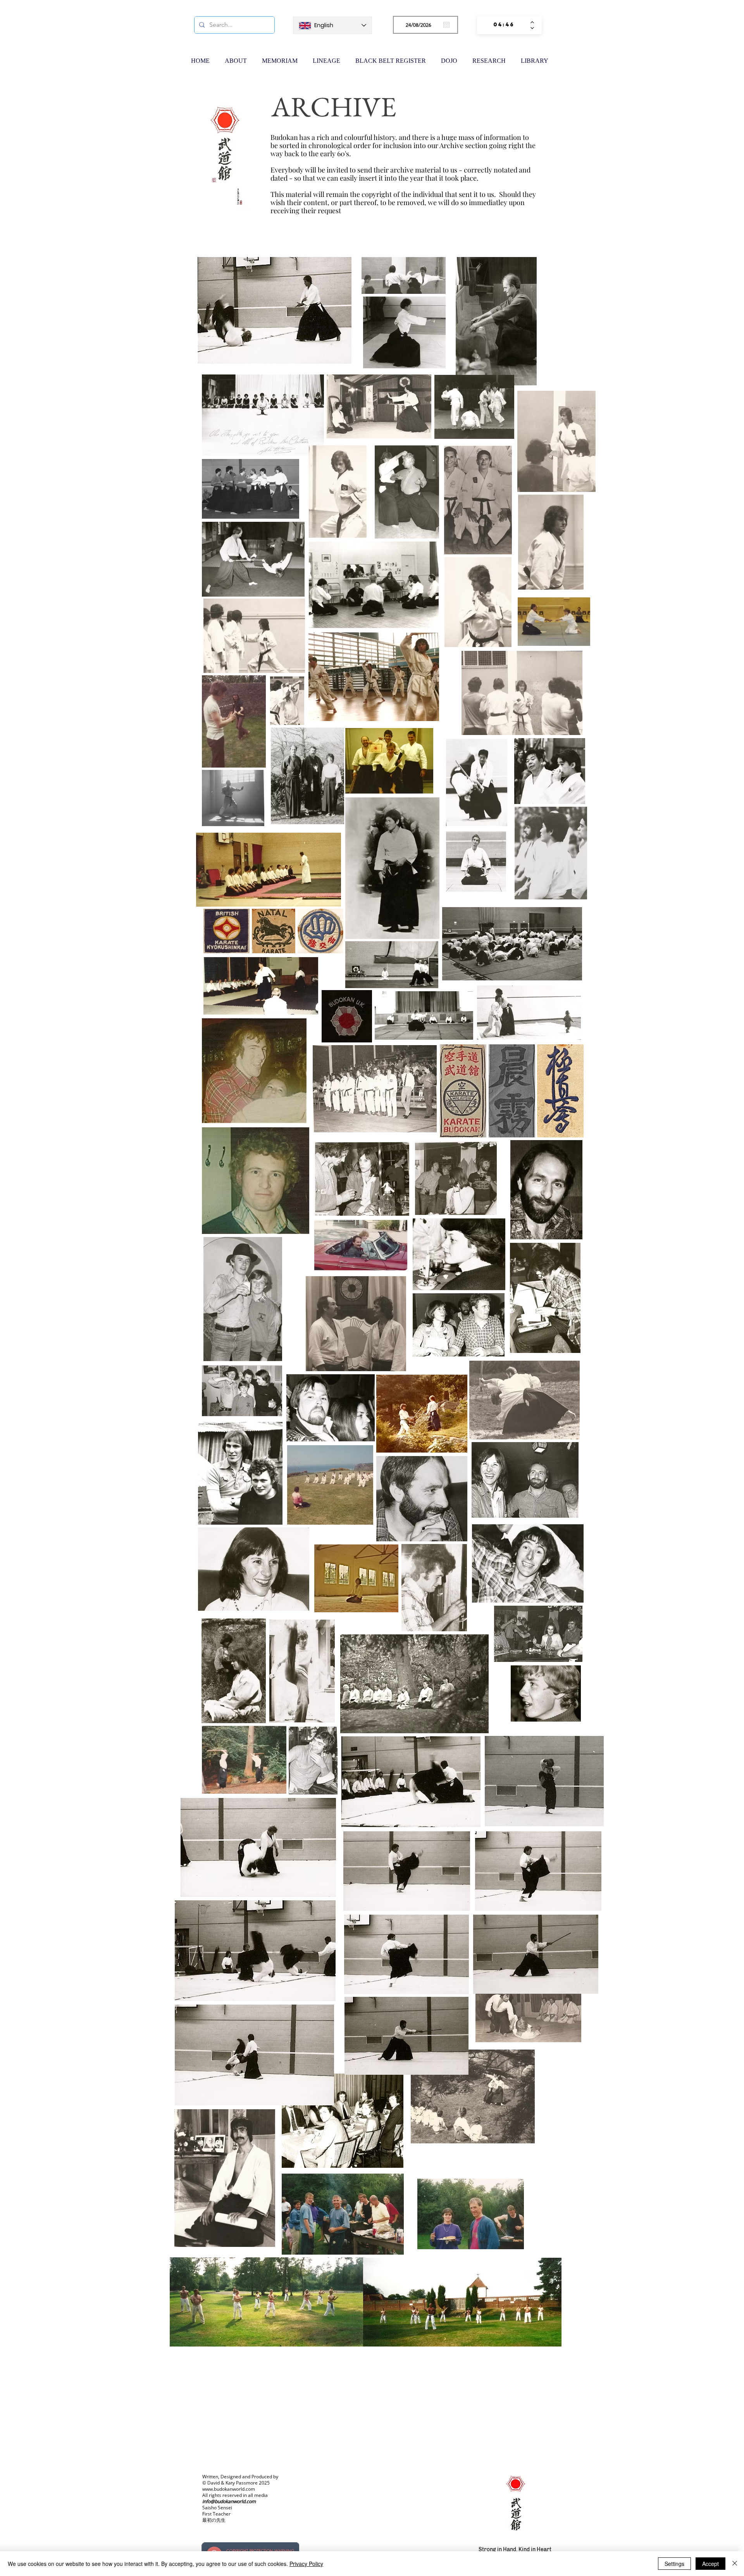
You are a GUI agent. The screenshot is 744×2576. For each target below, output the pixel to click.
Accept (710, 2564)
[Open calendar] (446, 25)
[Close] (735, 2564)
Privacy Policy (306, 2564)
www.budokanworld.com (229, 2489)
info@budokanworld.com (229, 2501)
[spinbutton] (504, 25)
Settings (674, 2564)
